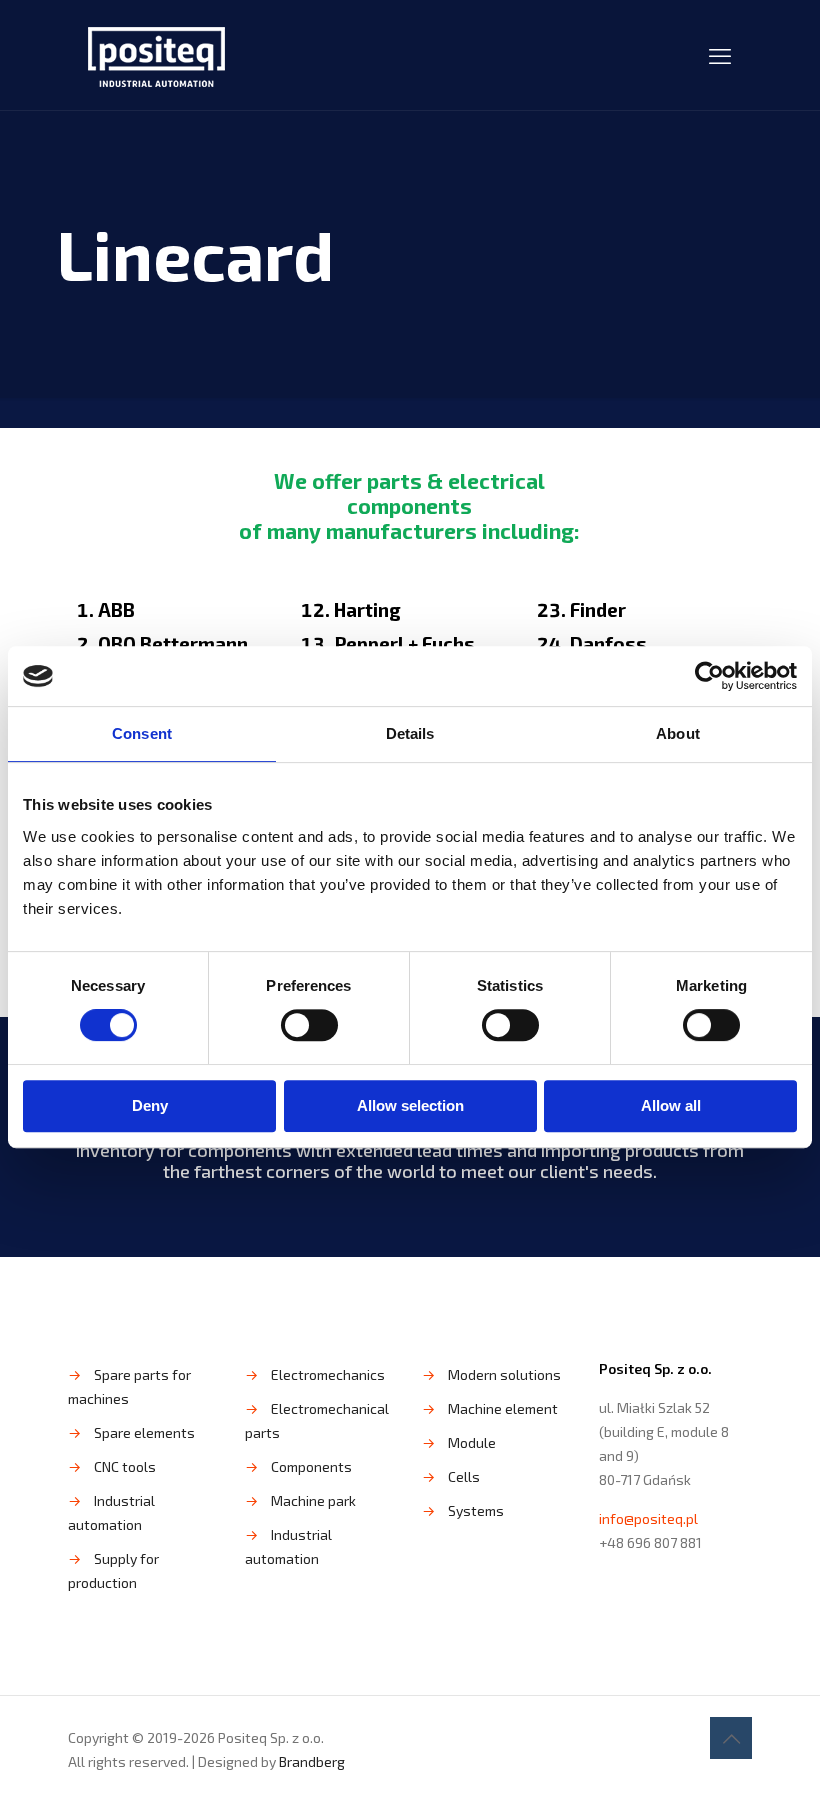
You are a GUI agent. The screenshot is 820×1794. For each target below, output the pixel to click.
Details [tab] (410, 733)
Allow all (671, 1105)
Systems (476, 1510)
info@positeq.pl (648, 1518)
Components (311, 1466)
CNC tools (125, 1466)
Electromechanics (328, 1374)
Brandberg (312, 1761)
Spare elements (144, 1432)
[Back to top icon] (731, 1738)
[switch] (309, 1025)
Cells (464, 1476)
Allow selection (410, 1105)
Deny (150, 1105)
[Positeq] (156, 55)
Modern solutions (504, 1374)
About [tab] (678, 733)
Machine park (313, 1500)
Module (472, 1442)
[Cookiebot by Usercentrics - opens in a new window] (709, 676)
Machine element (503, 1408)
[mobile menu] (720, 55)
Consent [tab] (142, 733)
